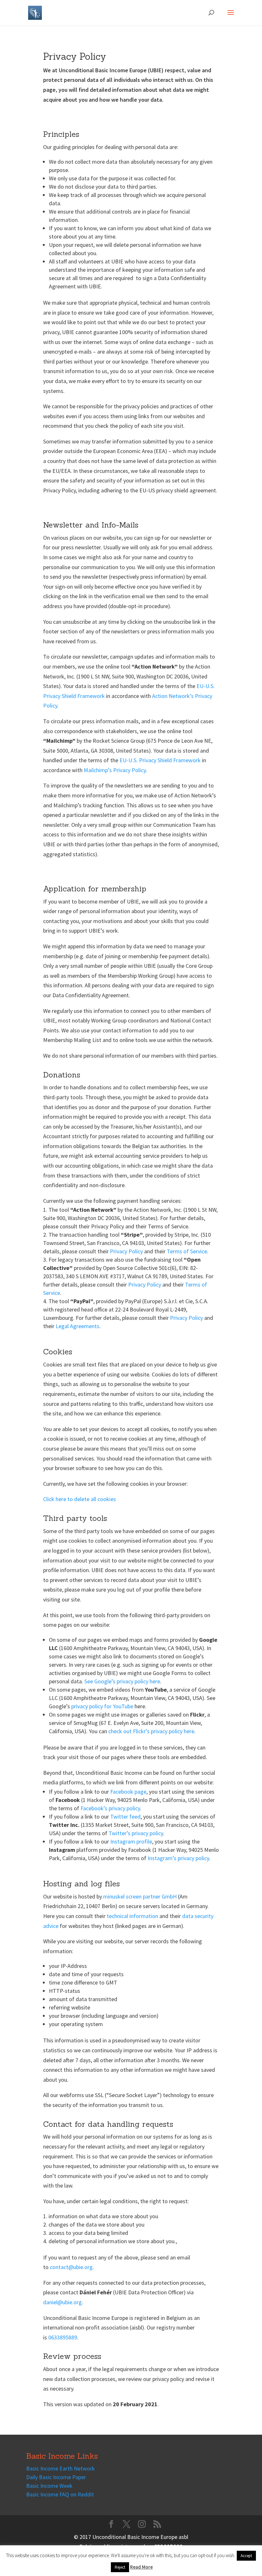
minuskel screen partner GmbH (140, 1896)
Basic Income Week (49, 2486)
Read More (141, 2567)
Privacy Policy (126, 1251)
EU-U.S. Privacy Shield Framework (160, 760)
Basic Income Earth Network (61, 2468)
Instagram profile (131, 1841)
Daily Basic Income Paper (56, 2477)
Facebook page (128, 1792)
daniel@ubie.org (62, 2302)
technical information (132, 1916)
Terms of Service (187, 1251)
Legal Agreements (77, 1326)
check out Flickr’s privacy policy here (151, 1731)
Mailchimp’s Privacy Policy (115, 770)
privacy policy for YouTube (102, 1706)
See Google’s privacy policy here (122, 1681)
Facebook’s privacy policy (110, 1808)
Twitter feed (125, 1817)
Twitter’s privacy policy (136, 1833)
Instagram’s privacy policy (178, 1858)
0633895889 (63, 2337)
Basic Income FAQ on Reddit (60, 2494)
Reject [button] (120, 2567)
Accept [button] (246, 2556)
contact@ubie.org (71, 2267)
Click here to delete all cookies (80, 1499)
